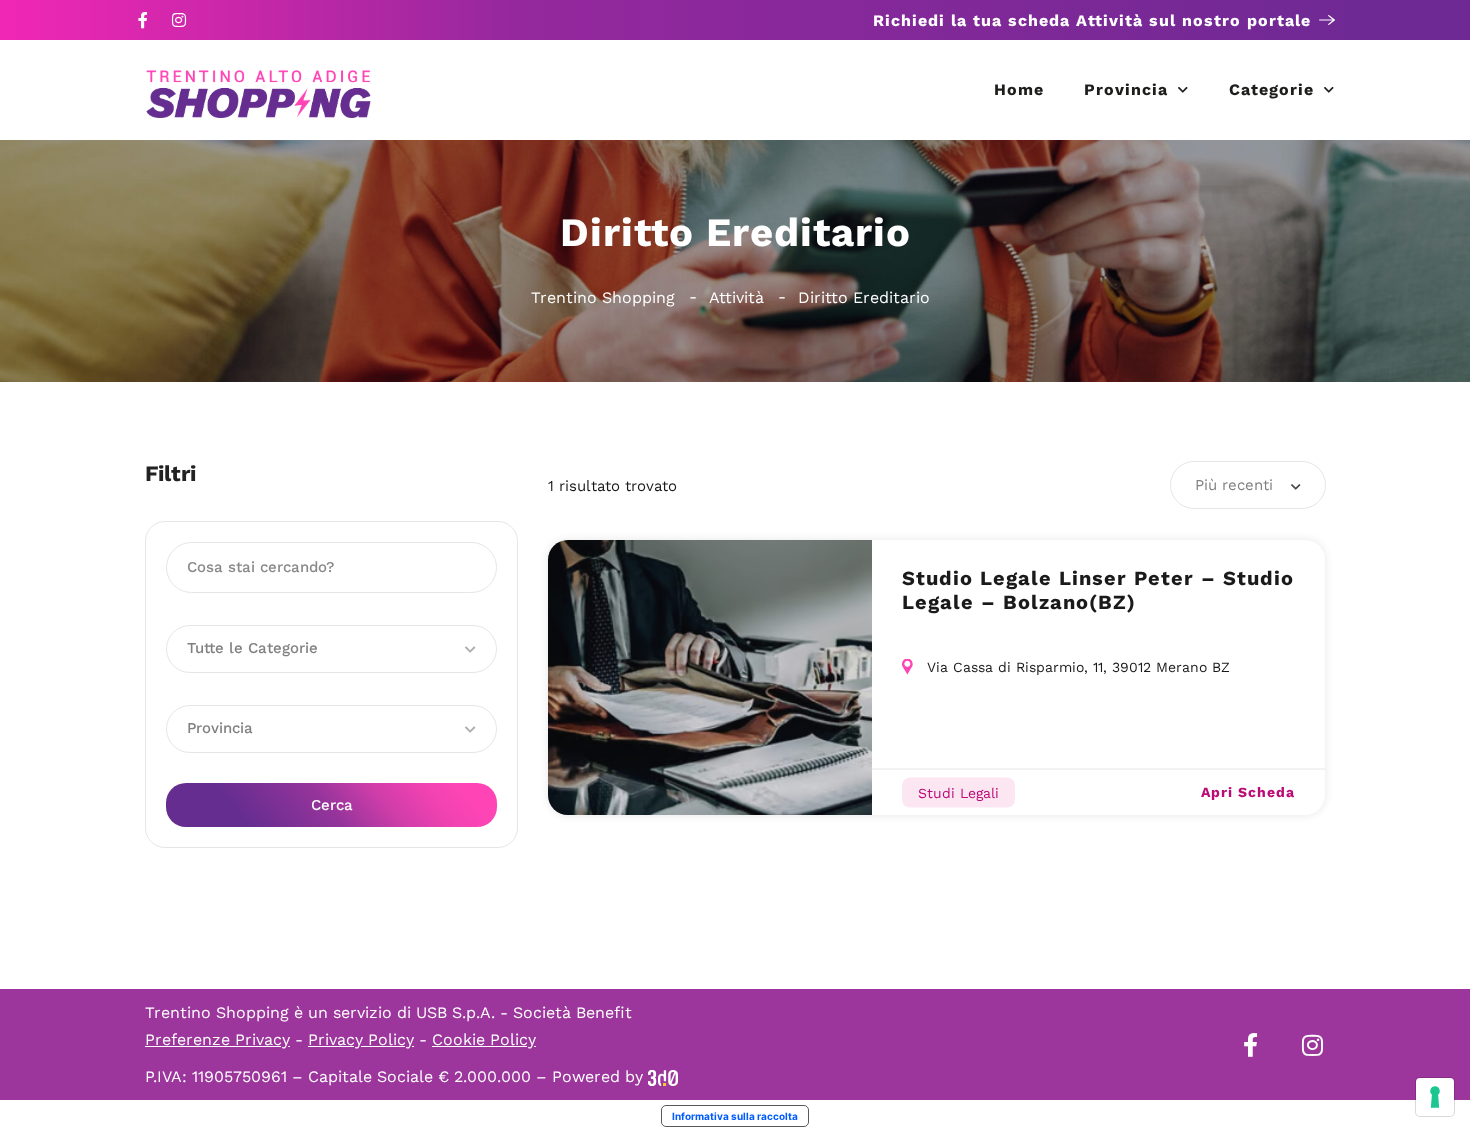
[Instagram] (179, 20)
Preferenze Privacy (217, 1039)
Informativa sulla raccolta (735, 1116)
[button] (331, 649)
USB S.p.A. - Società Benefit (524, 1012)
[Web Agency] (663, 1076)
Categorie (1271, 89)
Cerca (332, 805)
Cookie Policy (484, 1039)
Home (1019, 89)
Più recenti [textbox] (1234, 485)
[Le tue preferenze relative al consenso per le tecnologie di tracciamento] (1435, 1097)
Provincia (1126, 89)
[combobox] (1248, 485)
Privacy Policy (361, 1039)
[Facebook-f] (143, 20)
